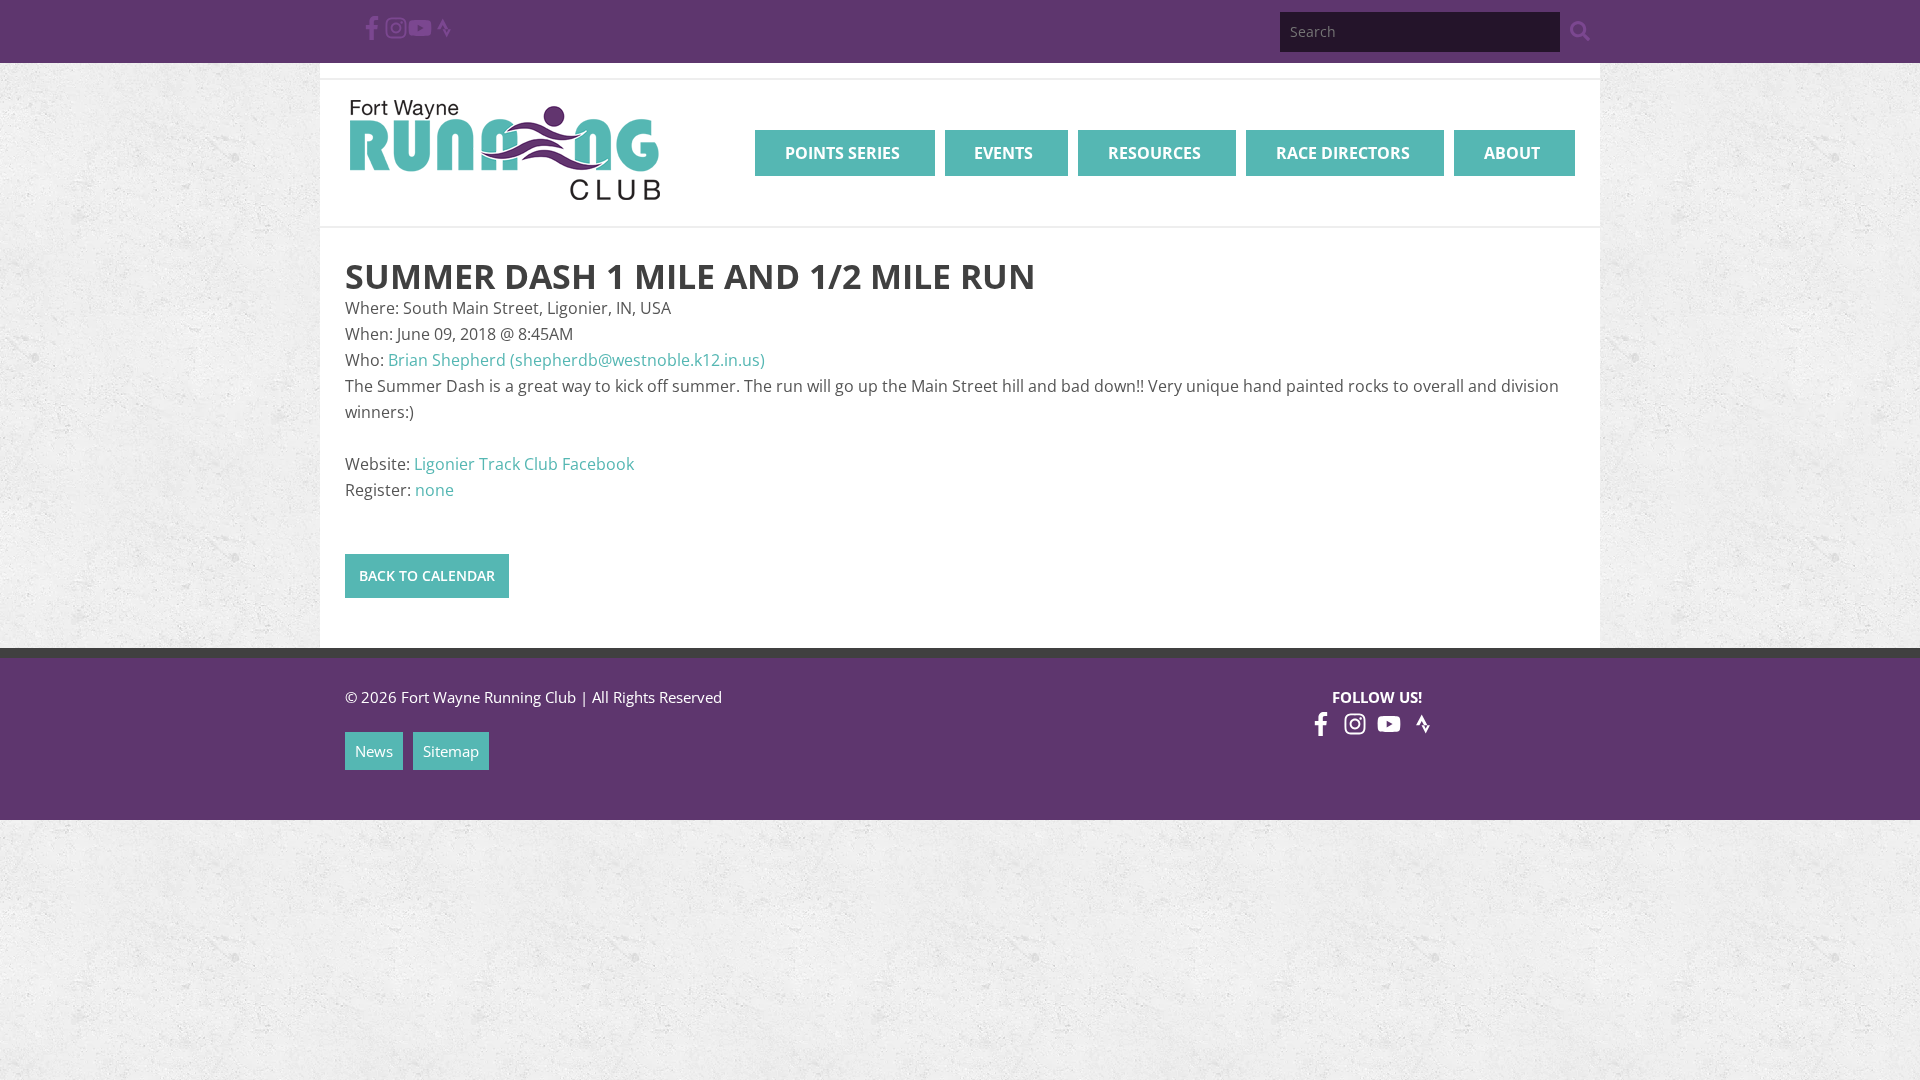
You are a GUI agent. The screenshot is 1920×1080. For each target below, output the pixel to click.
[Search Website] (1580, 34)
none (434, 490)
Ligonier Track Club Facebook (524, 464)
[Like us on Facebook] (372, 34)
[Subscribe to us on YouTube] (420, 34)
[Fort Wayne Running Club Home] (504, 149)
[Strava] (444, 34)
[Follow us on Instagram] (396, 34)
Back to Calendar (427, 575)
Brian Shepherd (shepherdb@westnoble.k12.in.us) (576, 360)
